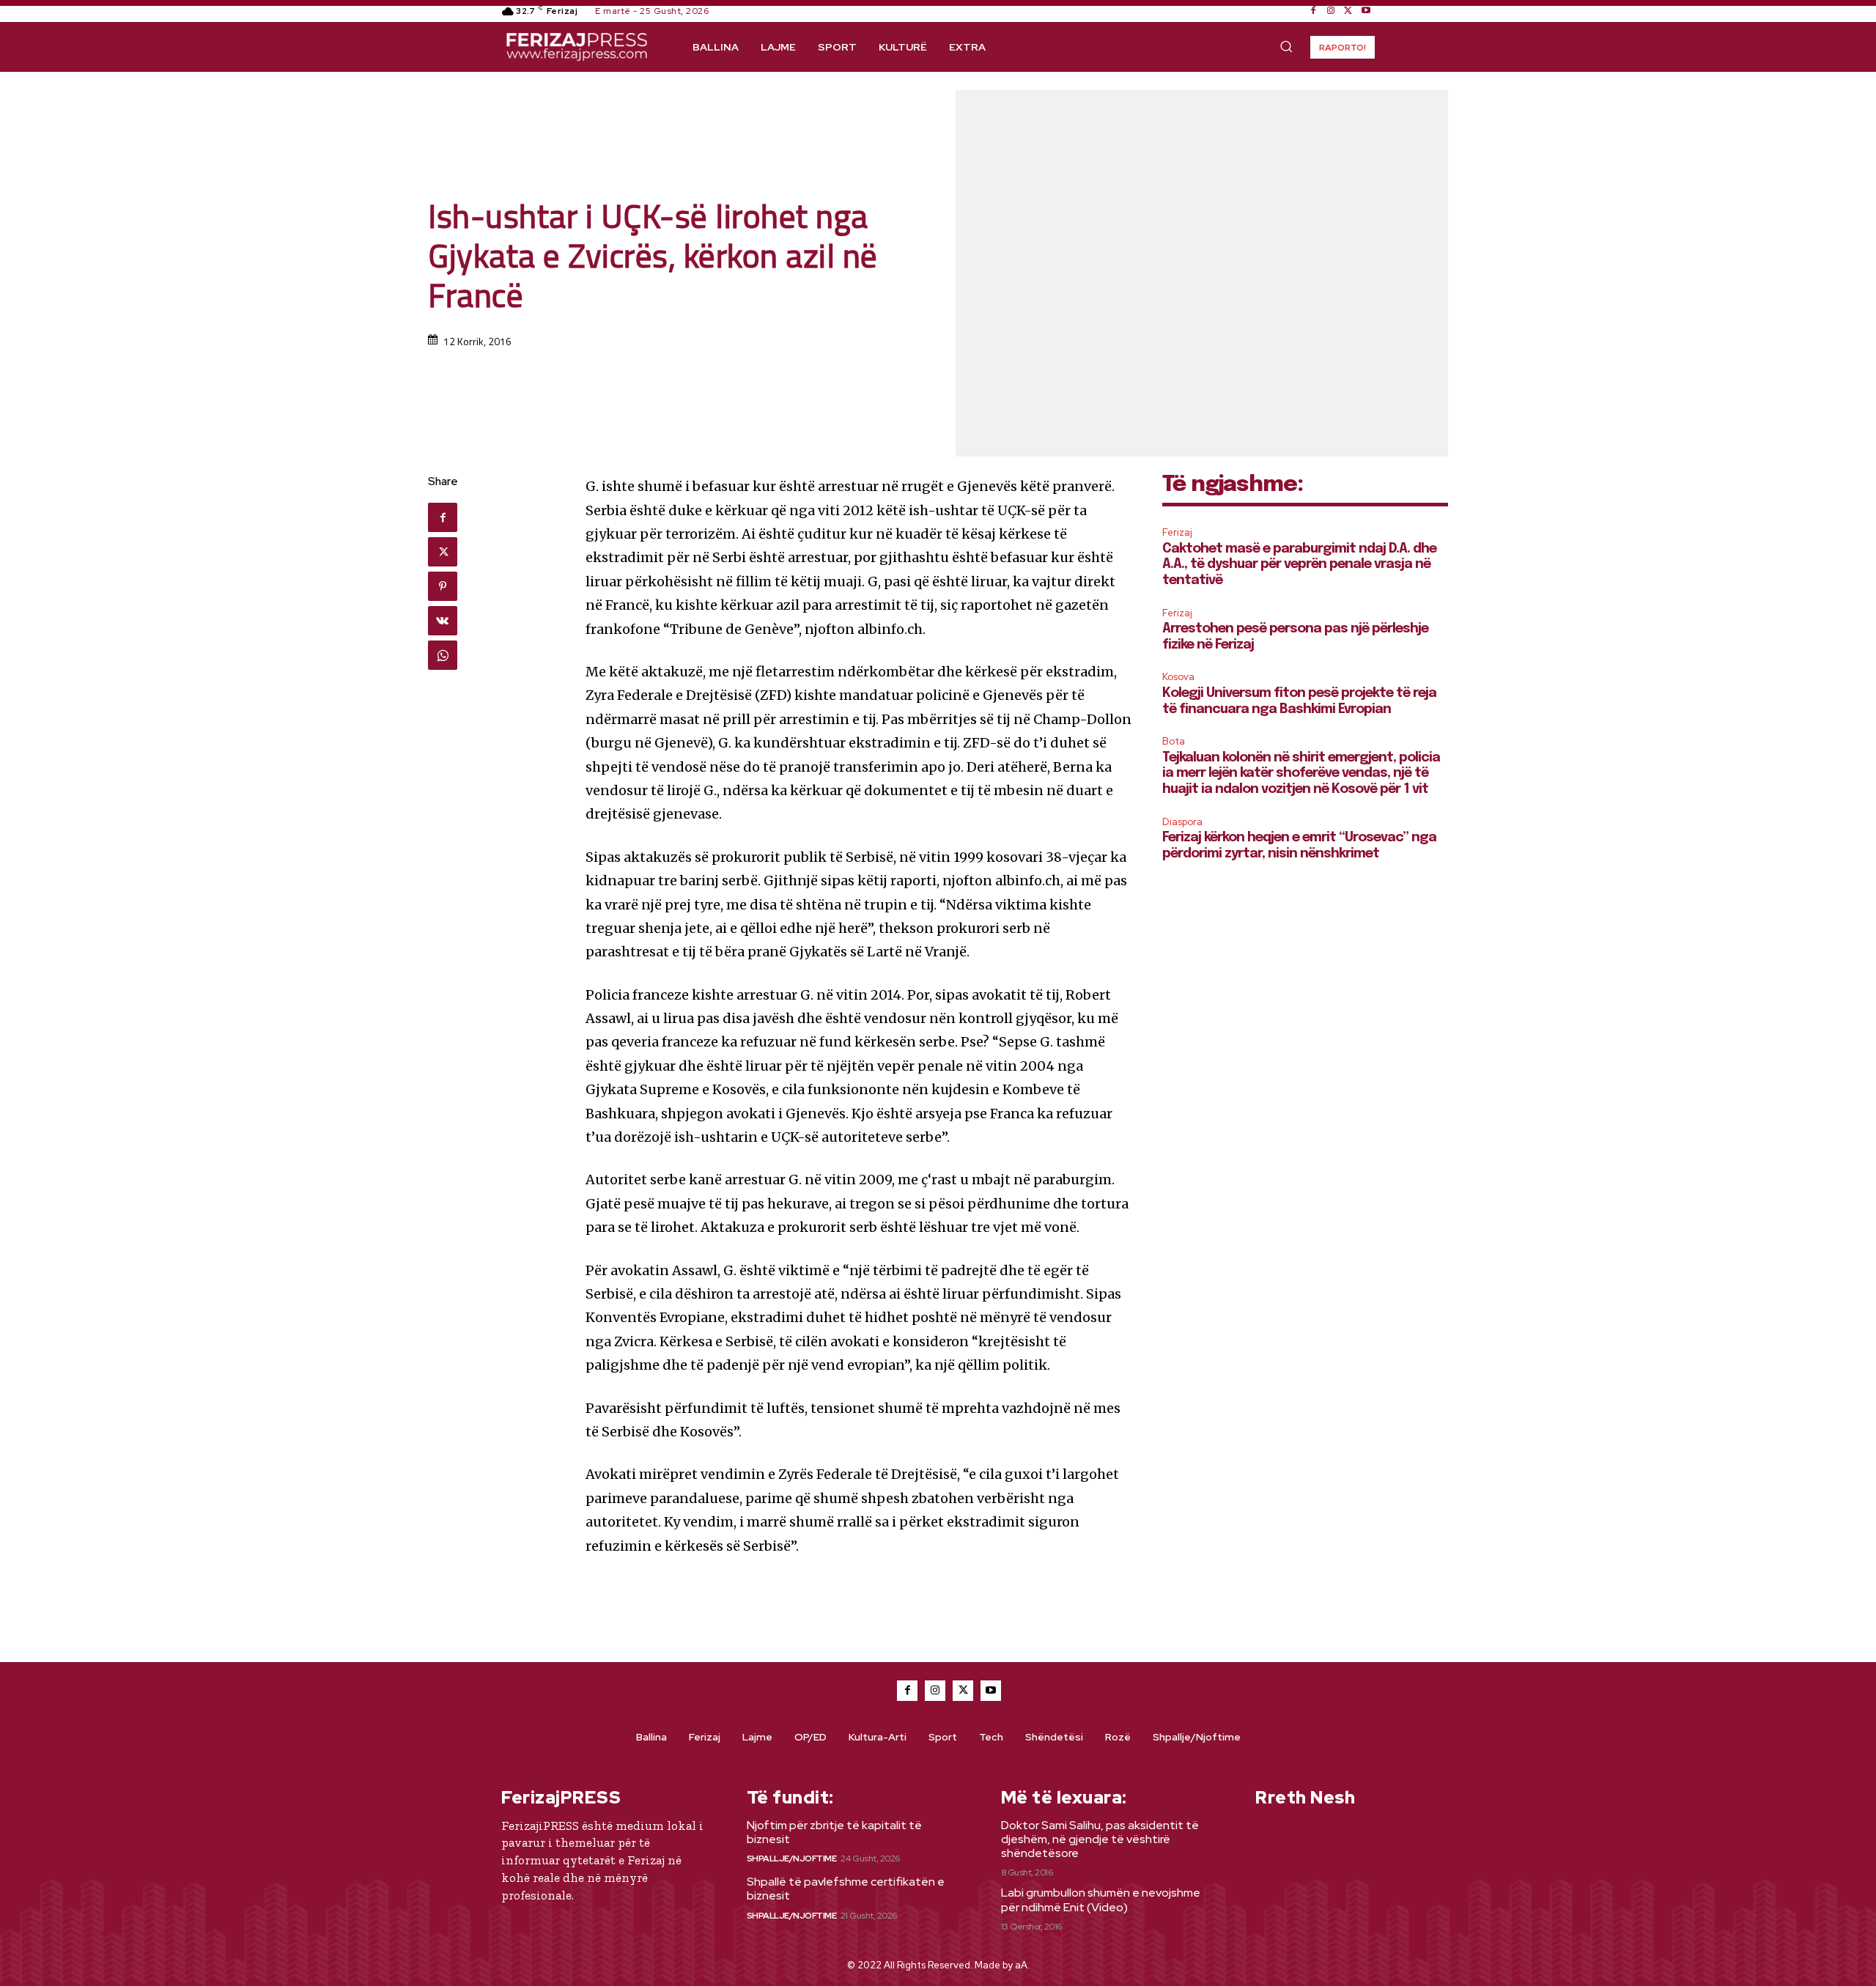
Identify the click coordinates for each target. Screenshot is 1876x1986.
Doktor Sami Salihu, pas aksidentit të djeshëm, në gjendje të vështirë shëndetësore (1100, 1839)
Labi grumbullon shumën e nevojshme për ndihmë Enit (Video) (1101, 1900)
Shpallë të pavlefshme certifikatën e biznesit (846, 1889)
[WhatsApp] (443, 655)
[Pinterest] (443, 586)
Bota (1174, 741)
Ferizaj (1177, 532)
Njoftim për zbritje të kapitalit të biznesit (834, 1832)
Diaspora (1182, 822)
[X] (1348, 11)
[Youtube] (1366, 11)
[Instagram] (1331, 11)
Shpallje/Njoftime (792, 1858)
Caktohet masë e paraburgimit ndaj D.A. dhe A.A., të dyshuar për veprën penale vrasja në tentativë (1299, 565)
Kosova (1178, 677)
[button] (1286, 46)
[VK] (443, 621)
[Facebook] (1313, 11)
